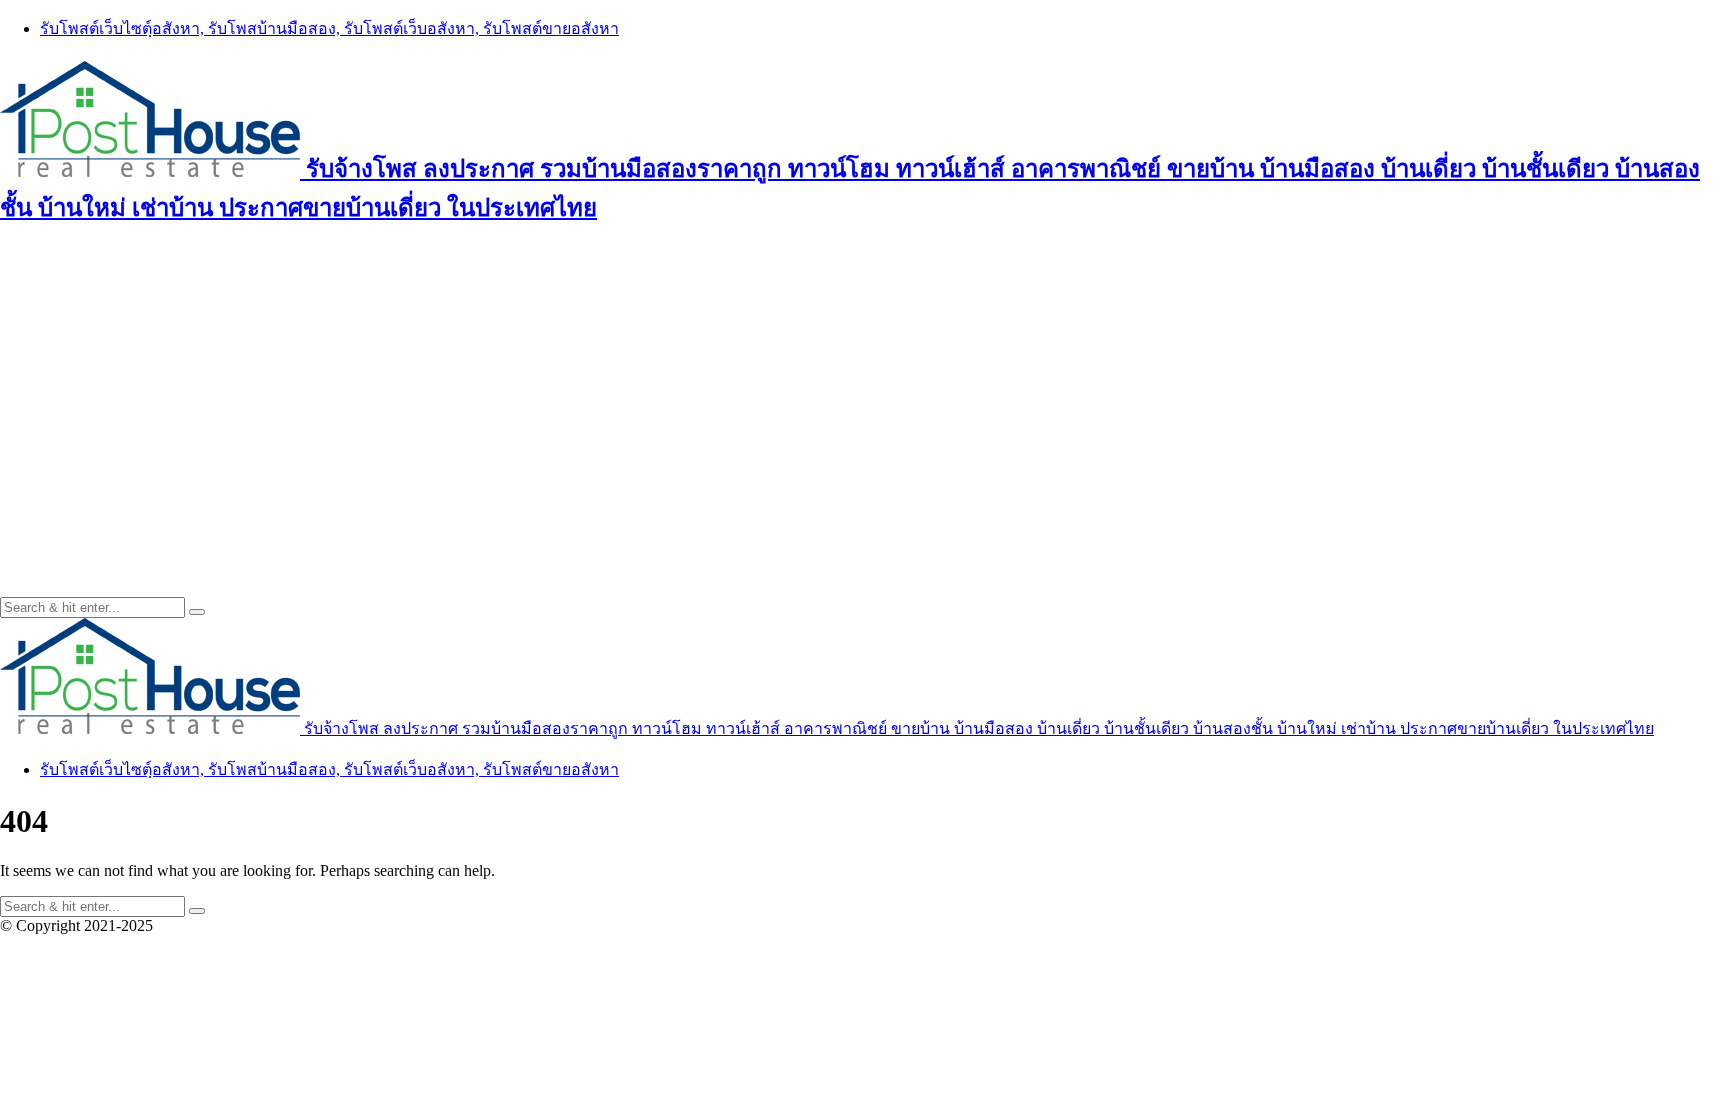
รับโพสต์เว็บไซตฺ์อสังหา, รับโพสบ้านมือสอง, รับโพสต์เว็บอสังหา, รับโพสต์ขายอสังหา (329, 28)
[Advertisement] (864, 387)
